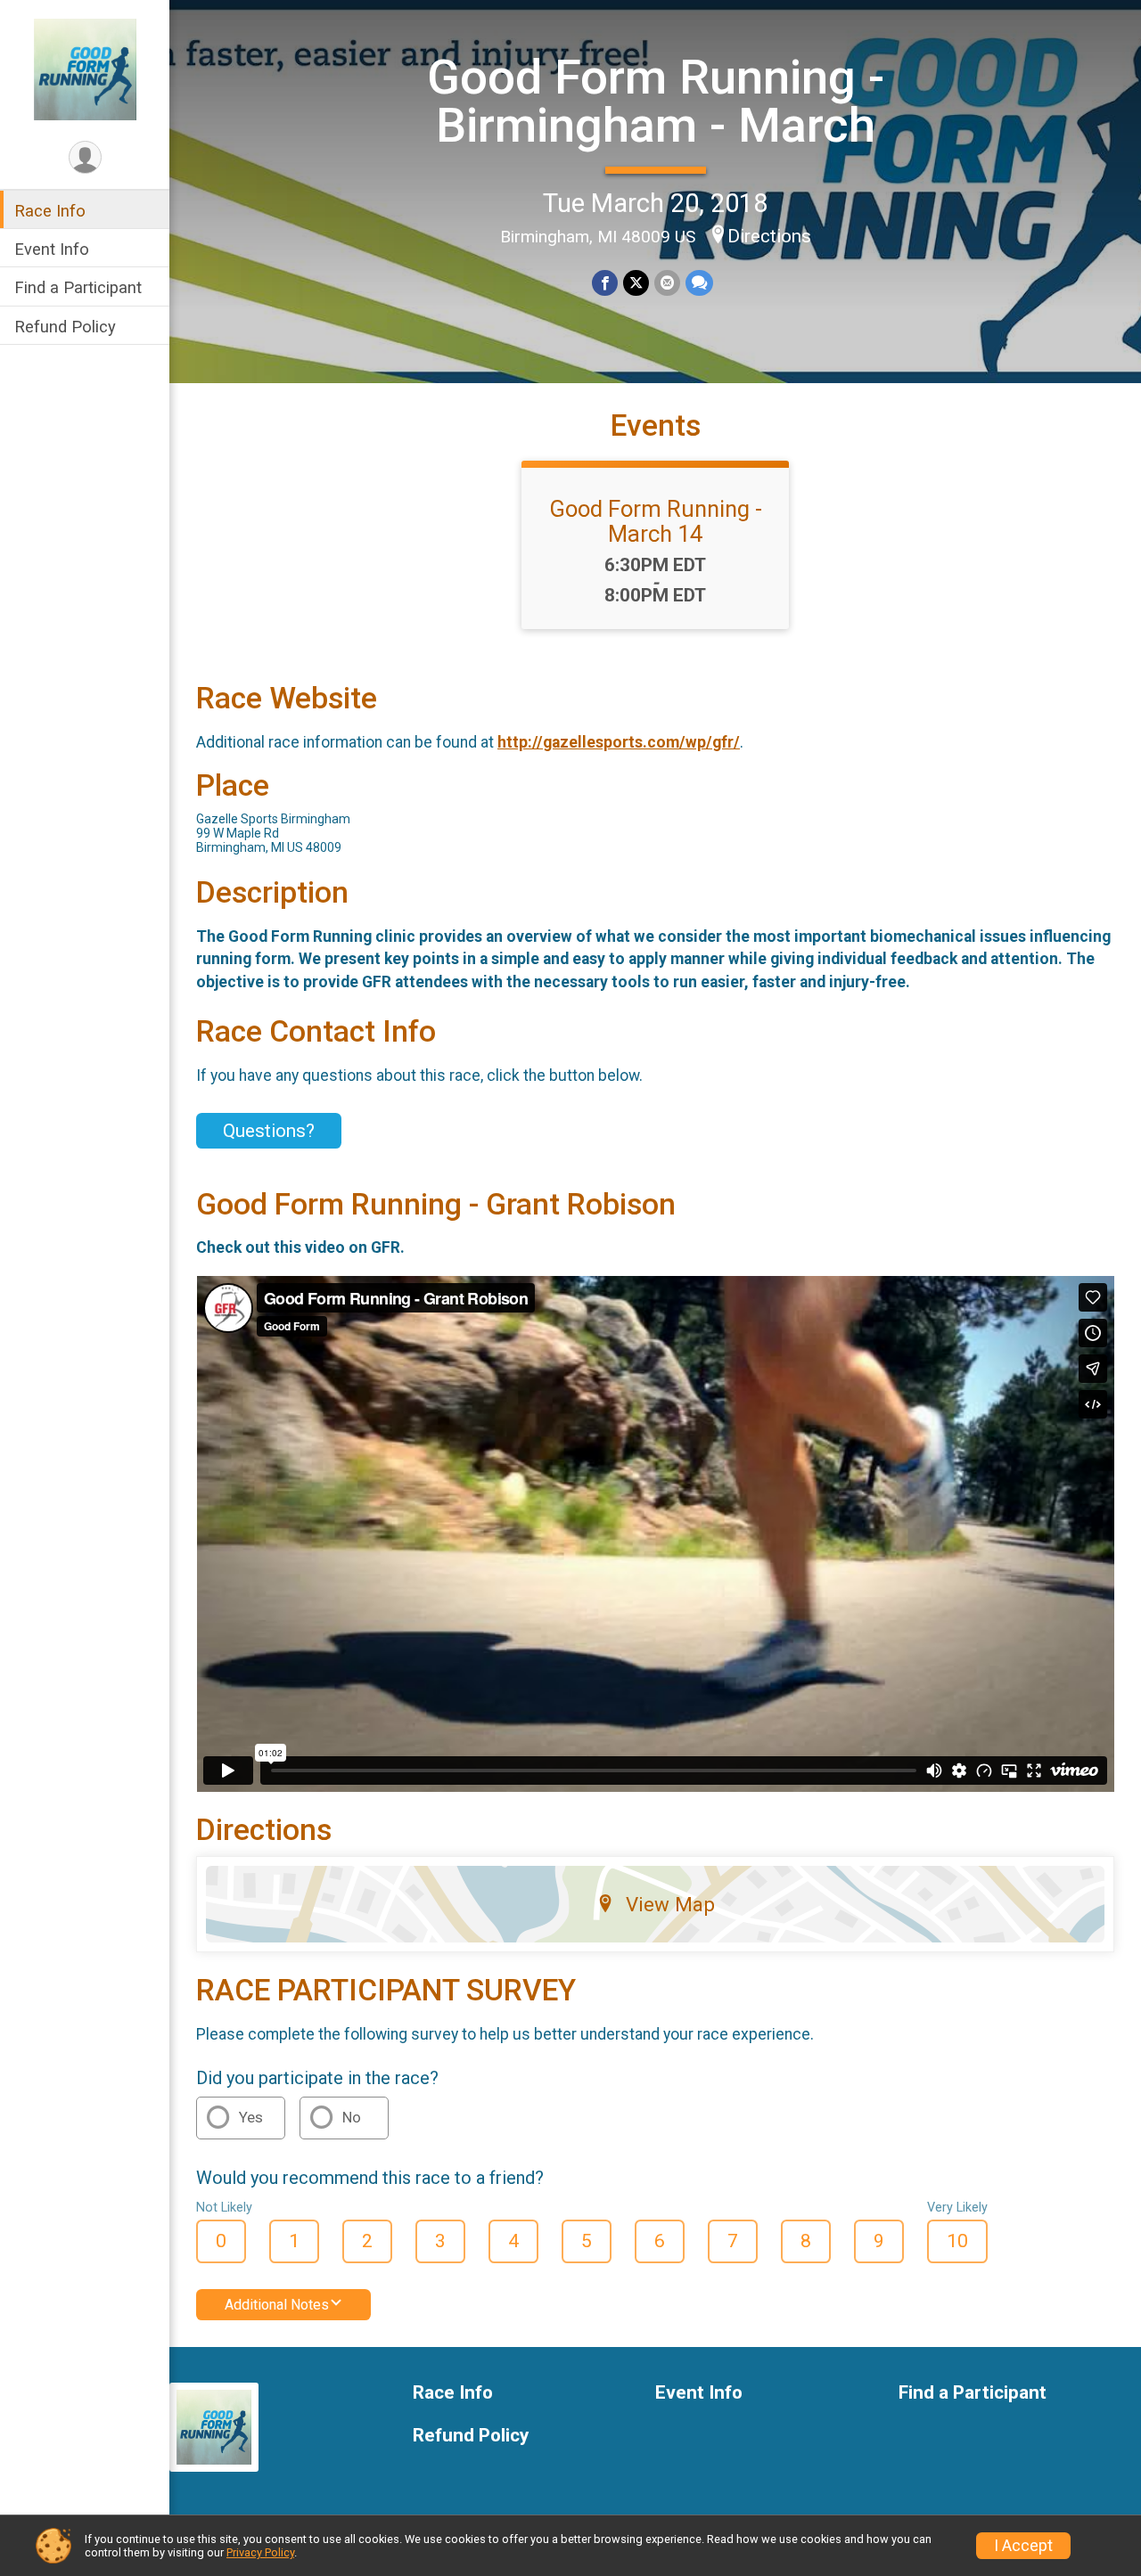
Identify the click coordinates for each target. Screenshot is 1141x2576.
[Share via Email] (667, 283)
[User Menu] (85, 157)
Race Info (50, 211)
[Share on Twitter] (636, 283)
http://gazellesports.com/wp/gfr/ (619, 742)
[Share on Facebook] (605, 283)
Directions (769, 236)
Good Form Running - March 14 (656, 521)
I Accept (1023, 2546)
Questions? (269, 1131)
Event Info (52, 249)
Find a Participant (78, 287)
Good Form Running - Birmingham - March (656, 101)
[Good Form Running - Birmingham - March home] (85, 69)
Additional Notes (277, 2305)
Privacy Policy (260, 2552)
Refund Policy (65, 327)
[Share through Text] (699, 283)
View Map (670, 1904)
